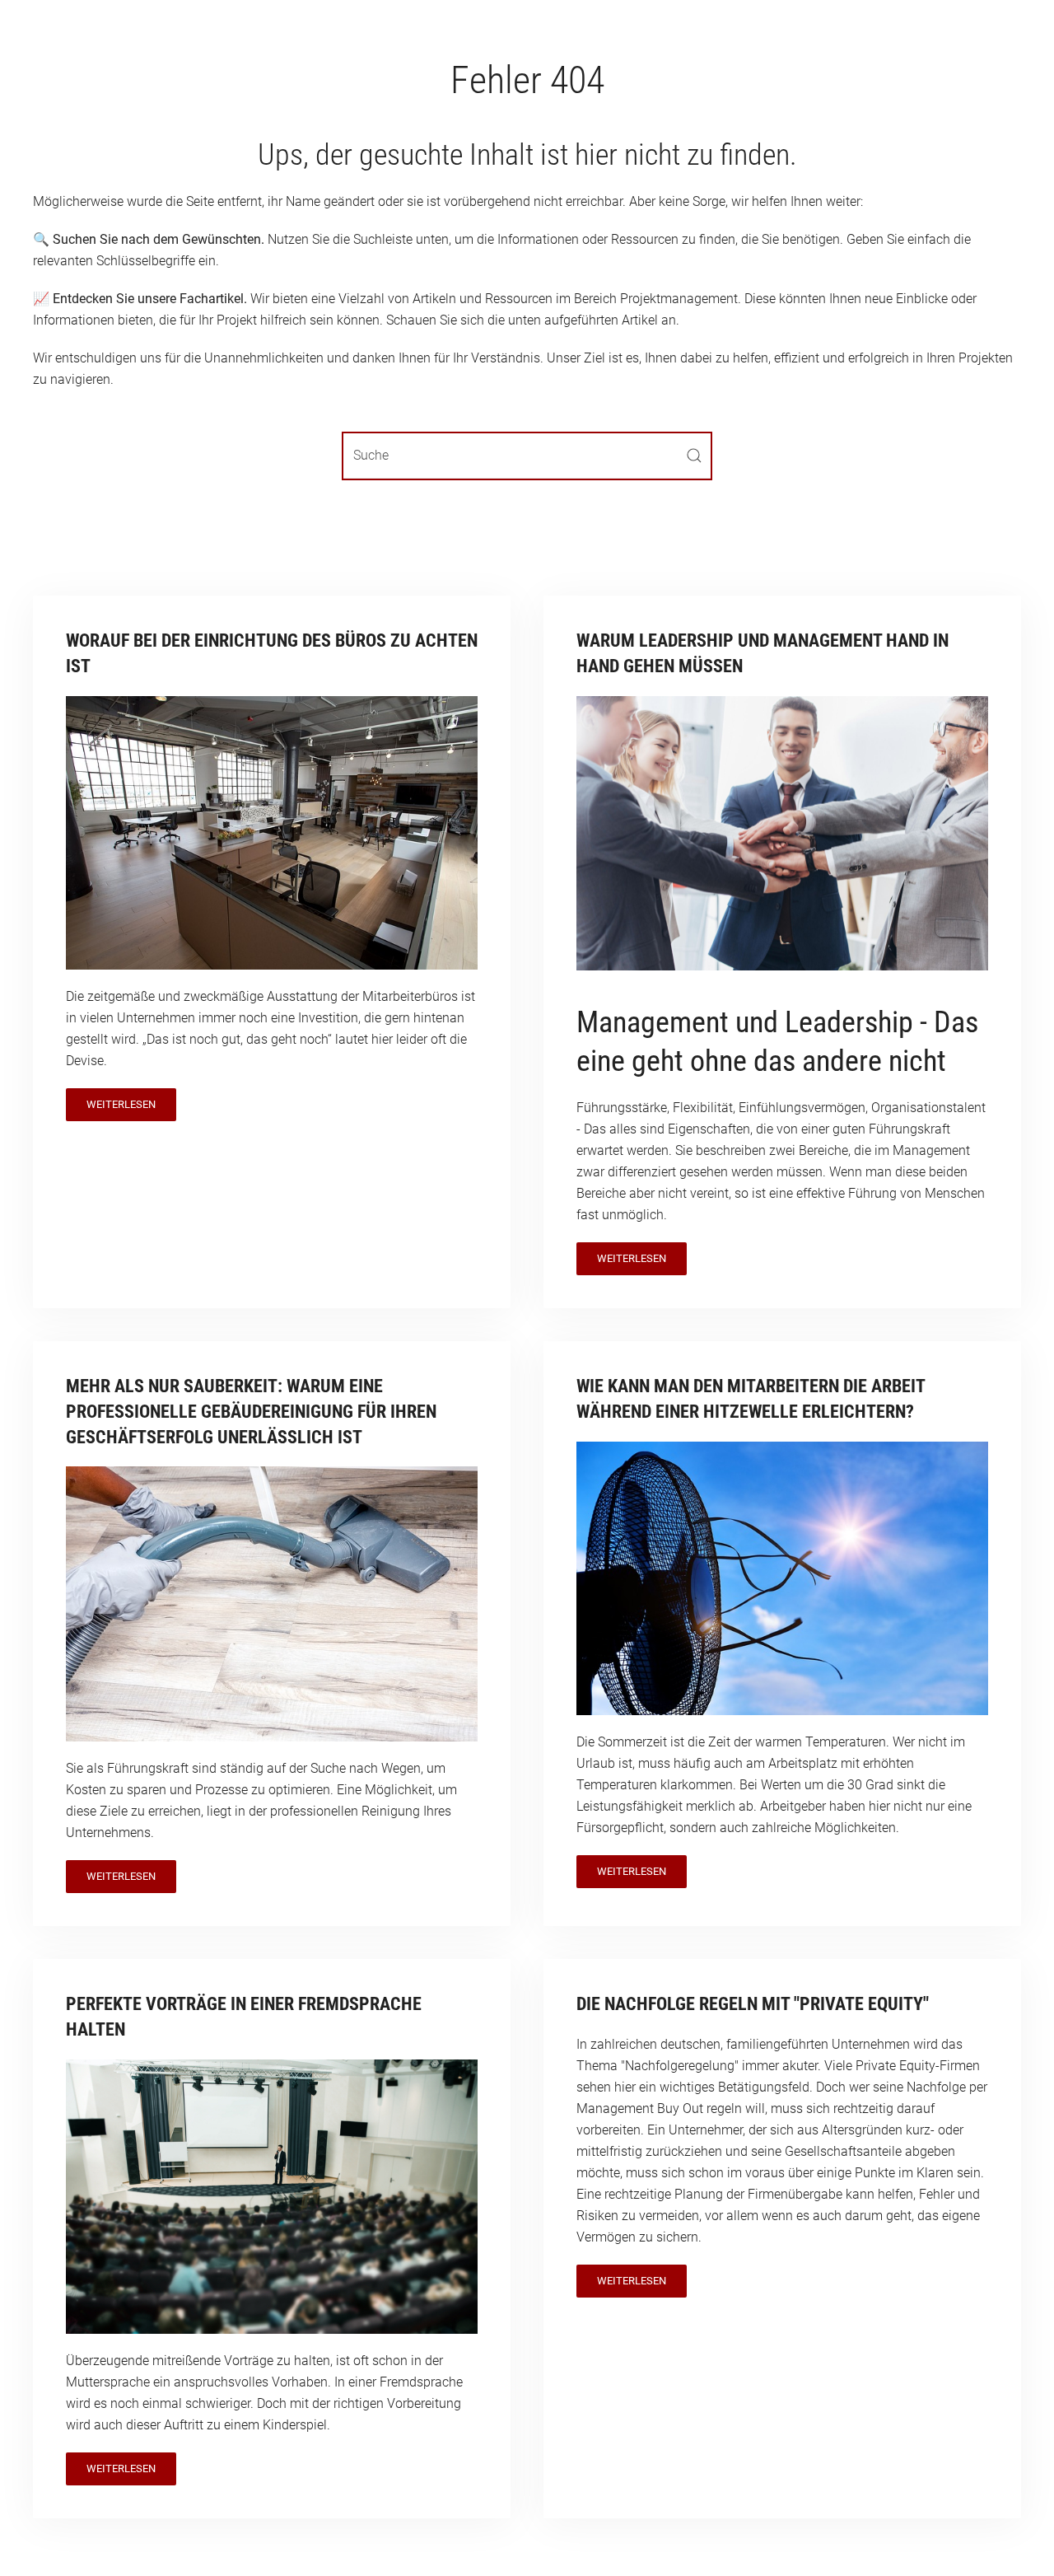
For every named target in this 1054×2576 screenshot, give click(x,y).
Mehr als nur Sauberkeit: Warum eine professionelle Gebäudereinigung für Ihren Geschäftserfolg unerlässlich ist (251, 1412)
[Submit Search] (694, 456)
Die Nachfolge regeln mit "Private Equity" (753, 2004)
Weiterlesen (121, 1104)
